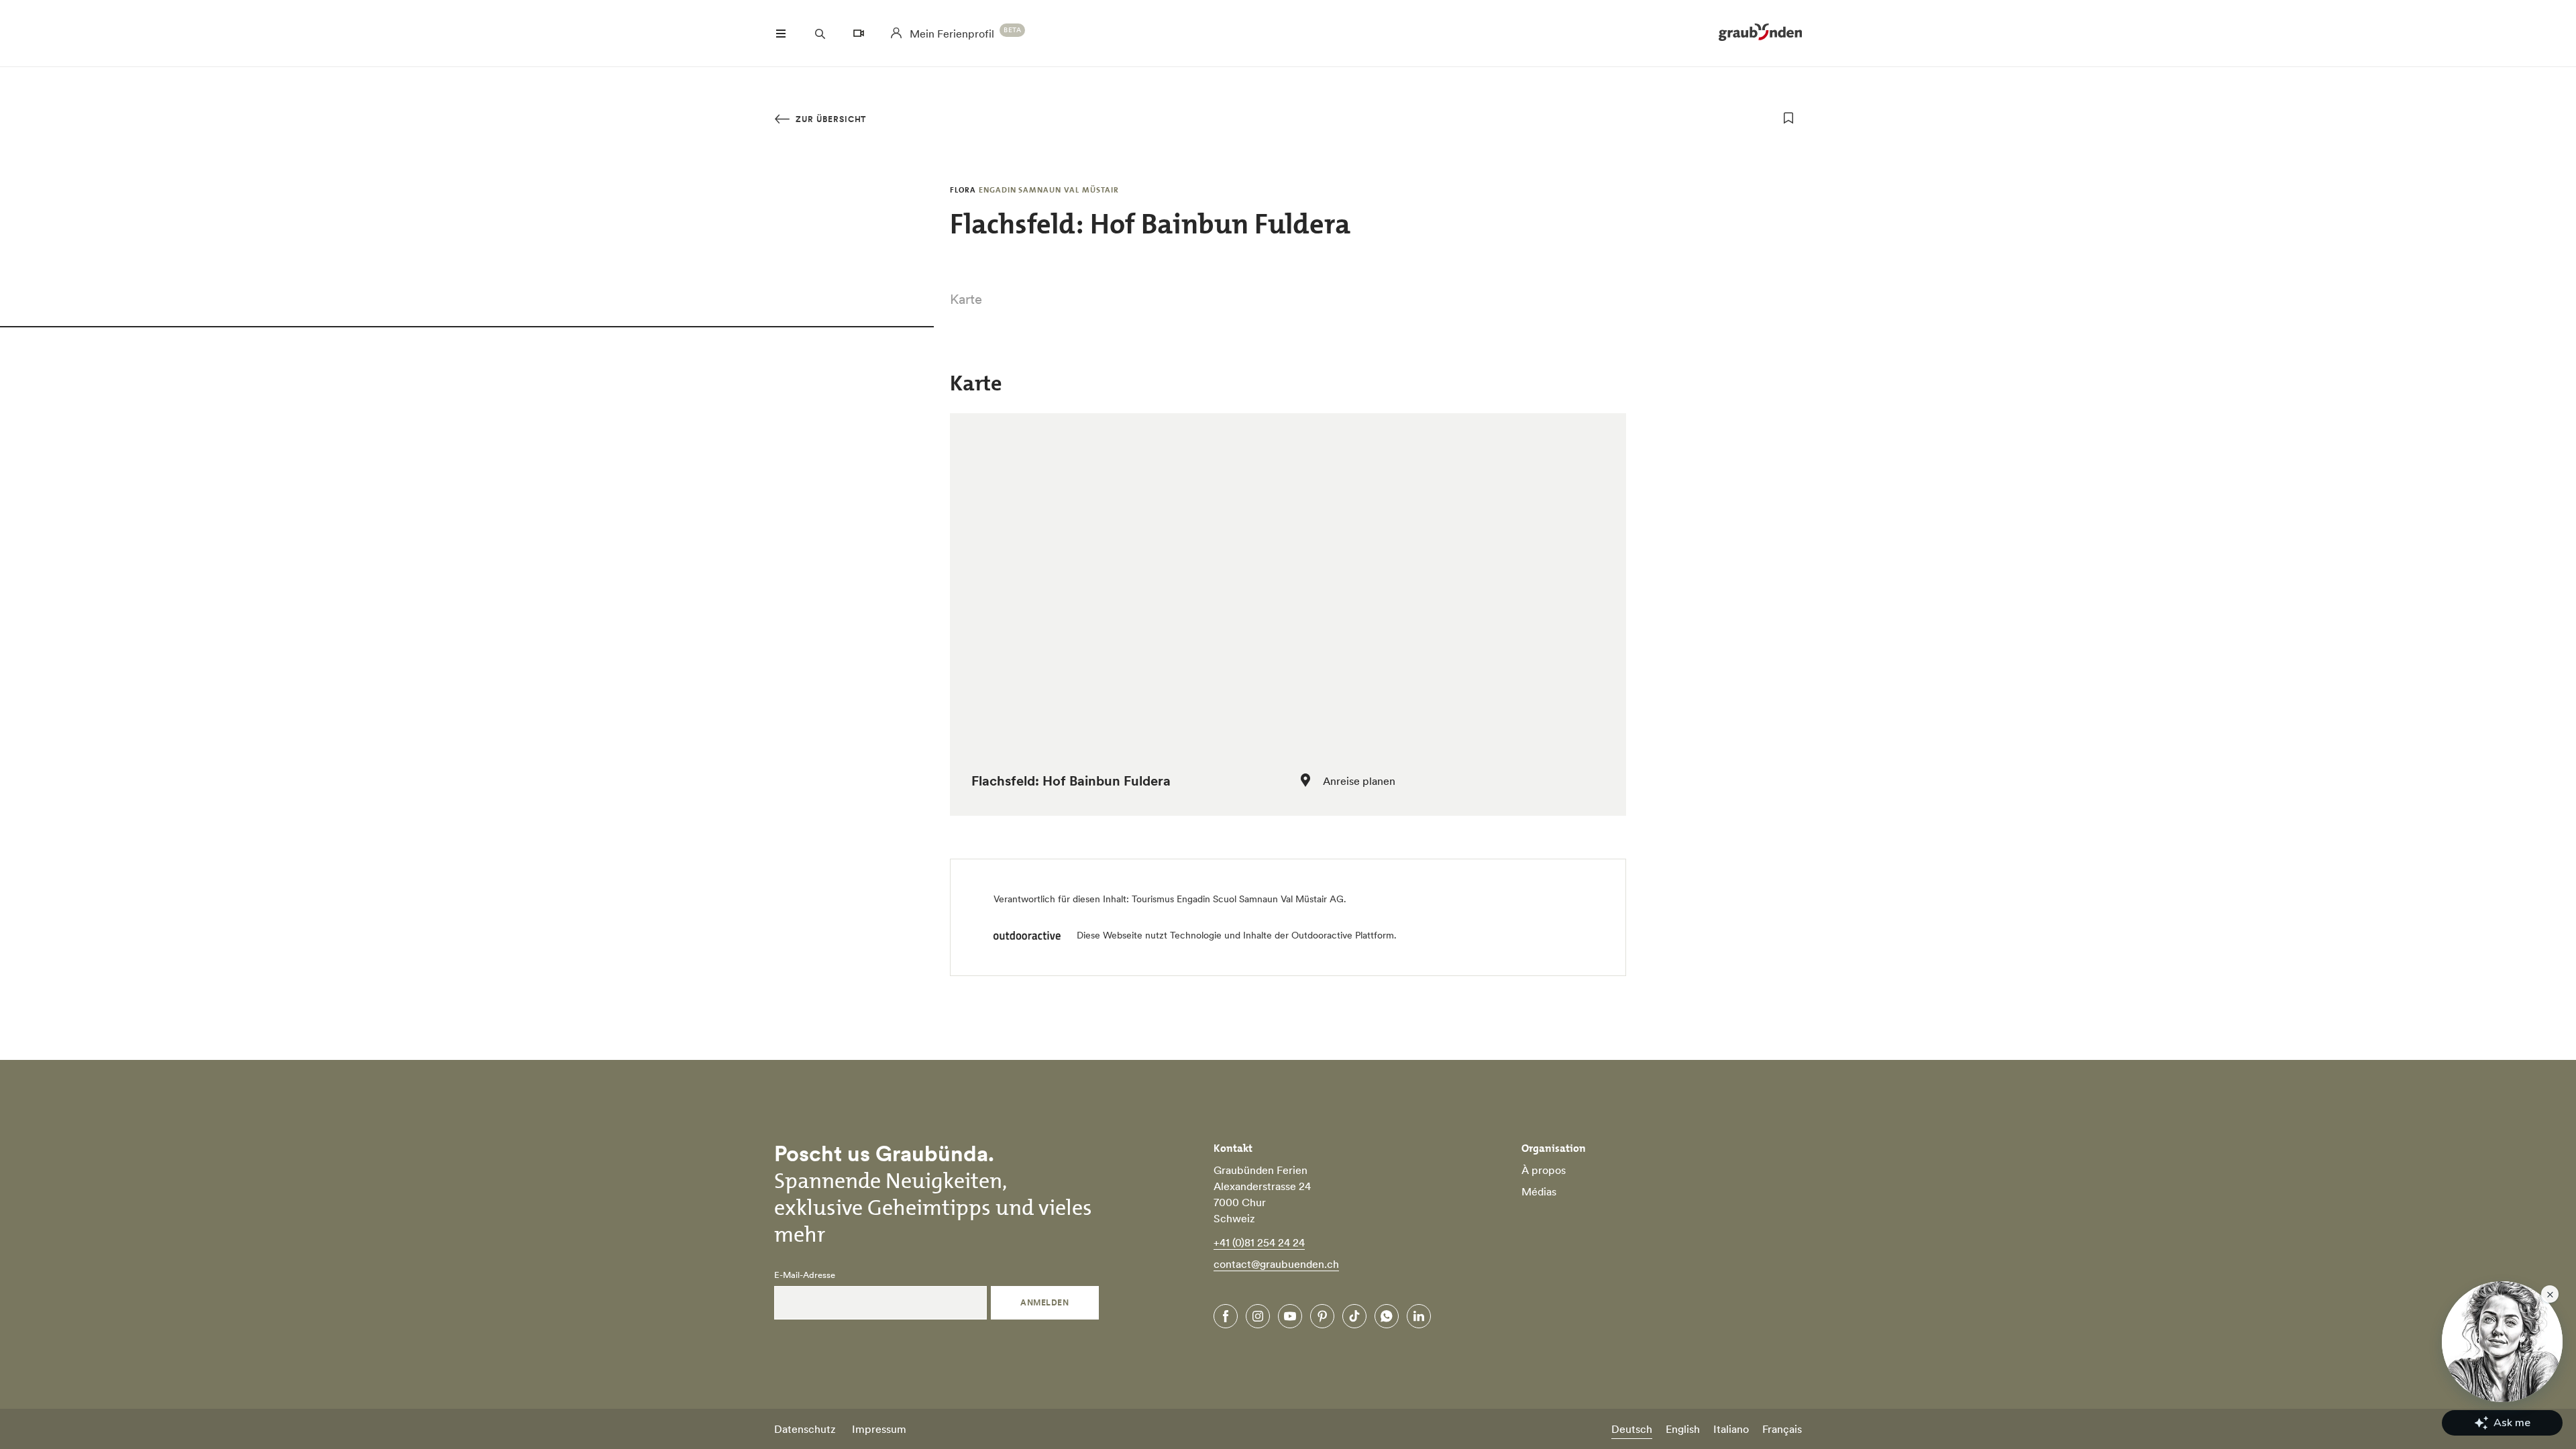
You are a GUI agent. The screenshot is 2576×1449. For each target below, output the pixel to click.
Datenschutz (805, 1429)
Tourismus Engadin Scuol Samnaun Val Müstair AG (1238, 899)
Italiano (1731, 1429)
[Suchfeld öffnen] (820, 34)
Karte (966, 299)
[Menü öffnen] (781, 34)
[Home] (1760, 34)
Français (1782, 1429)
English (1683, 1429)
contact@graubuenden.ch (1276, 1264)
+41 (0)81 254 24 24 (1259, 1242)
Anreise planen (1359, 781)
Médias (1539, 1191)
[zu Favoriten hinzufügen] (1788, 118)
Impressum (879, 1429)
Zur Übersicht (829, 119)
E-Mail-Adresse (805, 1275)
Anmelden (1044, 1302)
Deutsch (1632, 1429)
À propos (1544, 1170)
